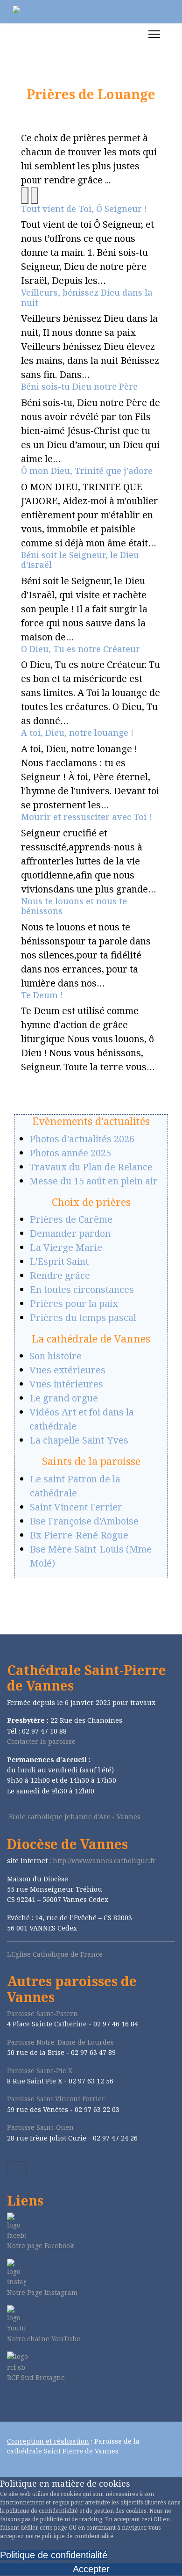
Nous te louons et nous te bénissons (74, 906)
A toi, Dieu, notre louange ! (77, 733)
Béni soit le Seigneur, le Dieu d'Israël (80, 560)
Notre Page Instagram (42, 2292)
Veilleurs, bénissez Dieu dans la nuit (87, 298)
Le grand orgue (64, 1398)
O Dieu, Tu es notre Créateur (80, 649)
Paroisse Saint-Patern (42, 2014)
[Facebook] (10, 2402)
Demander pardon (70, 1233)
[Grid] (25, 196)
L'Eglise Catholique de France (55, 1954)
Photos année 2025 (70, 1153)
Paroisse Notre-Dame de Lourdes (60, 2042)
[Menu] (154, 34)
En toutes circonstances (82, 1289)
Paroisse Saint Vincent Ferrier (56, 2099)
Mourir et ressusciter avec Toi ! (86, 817)
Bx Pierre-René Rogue (79, 1535)
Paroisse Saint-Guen (40, 2127)
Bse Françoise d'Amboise (84, 1521)
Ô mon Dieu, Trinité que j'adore (87, 471)
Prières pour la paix (74, 1303)
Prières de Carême (71, 1219)
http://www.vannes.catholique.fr (104, 1861)
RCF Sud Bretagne (36, 2377)
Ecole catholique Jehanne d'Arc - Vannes (75, 1817)
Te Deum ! (42, 995)
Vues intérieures (66, 1384)
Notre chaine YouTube (44, 2339)
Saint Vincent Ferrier (76, 1507)
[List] (35, 196)
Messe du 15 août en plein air (94, 1181)
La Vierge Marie (66, 1247)
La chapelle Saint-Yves (79, 1440)
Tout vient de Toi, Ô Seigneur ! (84, 209)
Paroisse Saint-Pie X (40, 2071)
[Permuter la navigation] (17, 2168)
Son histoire (56, 1356)
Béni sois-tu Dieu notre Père (79, 386)
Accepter (91, 2569)
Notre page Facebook (40, 2246)
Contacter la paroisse (41, 1741)
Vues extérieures (67, 1370)
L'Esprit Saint (59, 1261)
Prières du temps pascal (83, 1317)
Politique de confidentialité (54, 2555)
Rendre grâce (60, 1275)
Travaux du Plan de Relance (91, 1167)
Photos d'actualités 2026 (82, 1139)
